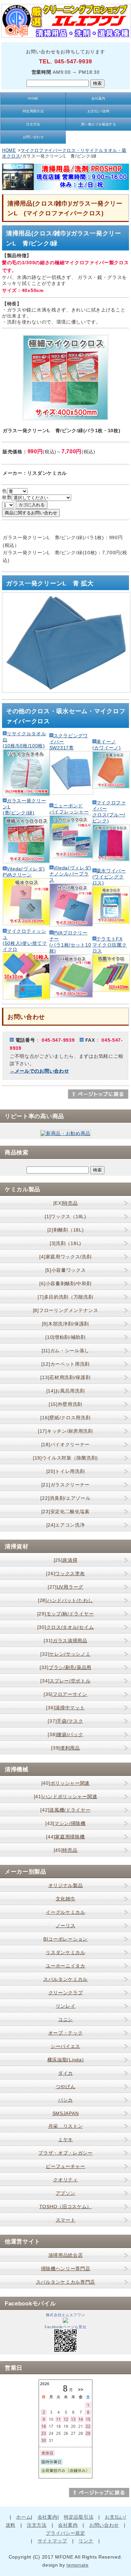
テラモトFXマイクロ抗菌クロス (110, 945)
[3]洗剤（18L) (65, 1243)
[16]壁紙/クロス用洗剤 (65, 1418)
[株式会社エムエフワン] (65, 2321)
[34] (65, 1681)
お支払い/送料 (98, 111)
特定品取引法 (79, 2517)
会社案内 (98, 98)
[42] (65, 1810)
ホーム (24, 2517)
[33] (65, 1667)
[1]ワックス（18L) (65, 1216)
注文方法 (33, 124)
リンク (86, 2541)
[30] (66, 1627)
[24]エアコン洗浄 (66, 1525)
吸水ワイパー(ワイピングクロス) (109, 877)
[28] (65, 1600)
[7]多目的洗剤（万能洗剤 (65, 1297)
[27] (65, 1587)
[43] (65, 1823)
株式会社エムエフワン (66, 2315)
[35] (65, 1694)
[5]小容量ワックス (66, 1270)
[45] (66, 1850)
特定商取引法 (33, 111)
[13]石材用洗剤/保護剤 (65, 1377)
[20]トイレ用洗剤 (66, 1471)
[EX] (66, 1203)
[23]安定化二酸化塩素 (65, 1511)
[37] (65, 1721)
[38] (65, 1734)
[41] (66, 1796)
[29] (66, 1614)
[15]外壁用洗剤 (65, 1404)
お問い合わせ (33, 137)
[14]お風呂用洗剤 (66, 1391)
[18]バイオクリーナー (65, 1444)
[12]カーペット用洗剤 (65, 1364)
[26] (65, 1573)
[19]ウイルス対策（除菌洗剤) (65, 1458)
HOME (33, 98)
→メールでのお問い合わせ (39, 1071)
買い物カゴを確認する (99, 124)
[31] (65, 1641)
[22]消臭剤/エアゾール (65, 1498)
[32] (65, 1654)
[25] (66, 1560)
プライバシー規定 (65, 2533)
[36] (65, 1708)
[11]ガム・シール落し (65, 1351)
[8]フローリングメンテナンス (66, 1310)
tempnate (78, 2565)
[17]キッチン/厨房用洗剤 (65, 1431)
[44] (65, 1837)
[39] (65, 1748)
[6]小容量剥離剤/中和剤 (65, 1283)
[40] (65, 1783)
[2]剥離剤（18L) (66, 1230)
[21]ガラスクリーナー (65, 1485)
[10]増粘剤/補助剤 (65, 1337)
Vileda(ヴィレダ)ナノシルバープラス (70, 874)
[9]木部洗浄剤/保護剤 (65, 1324)
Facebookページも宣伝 (66, 2327)
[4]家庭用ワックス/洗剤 (65, 1257)
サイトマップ (52, 2541)
